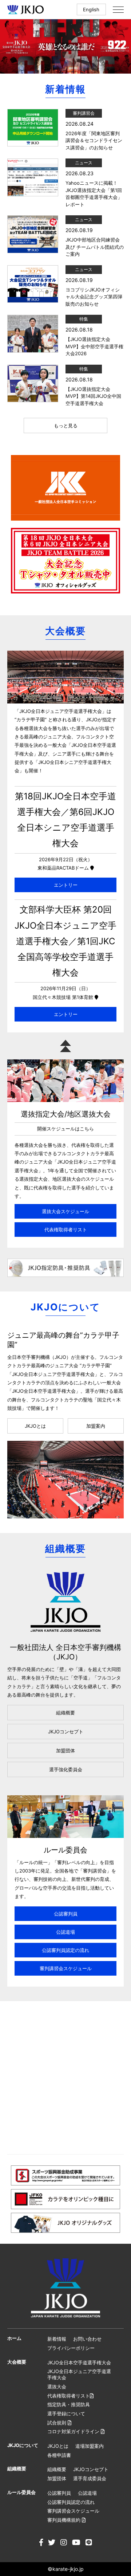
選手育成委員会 (90, 2478)
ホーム (14, 2338)
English (91, 9)
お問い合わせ (87, 2339)
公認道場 (65, 1932)
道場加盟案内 (90, 2446)
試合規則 (57, 2423)
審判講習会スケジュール (66, 1968)
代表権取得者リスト (66, 1230)
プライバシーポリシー (71, 2348)
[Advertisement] (65, 2078)
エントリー (66, 885)
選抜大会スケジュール (65, 1211)
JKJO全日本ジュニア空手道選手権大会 (79, 2374)
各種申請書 (59, 2455)
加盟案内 (96, 1426)
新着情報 (57, 2339)
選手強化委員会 (66, 1769)
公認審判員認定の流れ (65, 1950)
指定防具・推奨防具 (69, 2404)
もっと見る (66, 426)
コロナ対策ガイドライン (74, 2431)
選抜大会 (57, 2387)
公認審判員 (66, 1914)
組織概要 (65, 1713)
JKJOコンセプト (66, 1732)
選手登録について (66, 2414)
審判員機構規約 (65, 2520)
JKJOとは (35, 1426)
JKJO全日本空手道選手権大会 (79, 2363)
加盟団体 (65, 1750)
